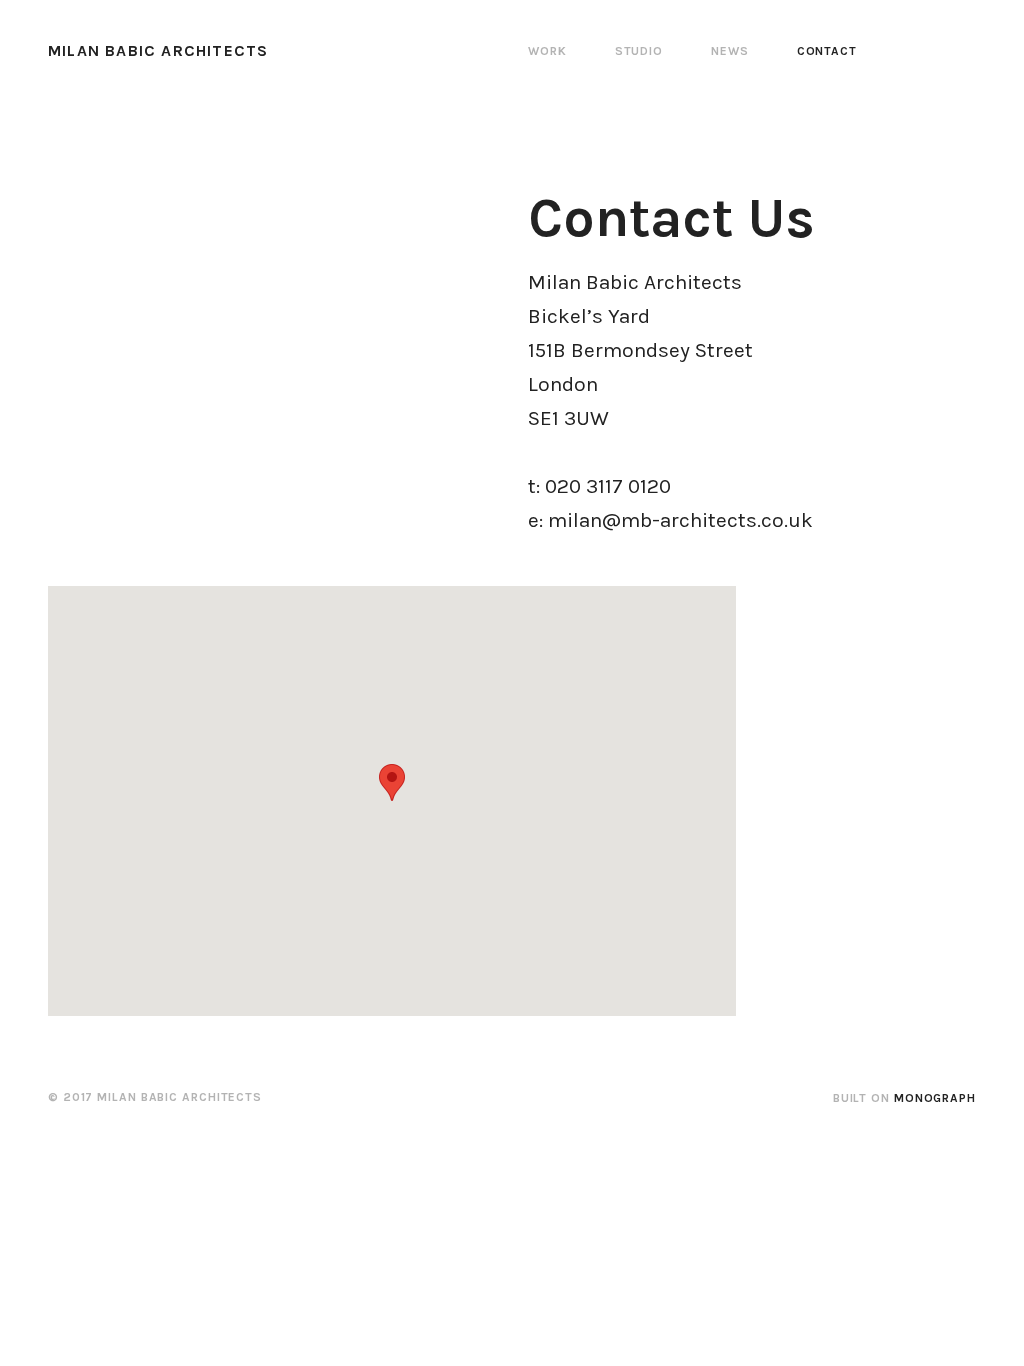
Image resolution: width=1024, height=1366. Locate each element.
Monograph (935, 1098)
